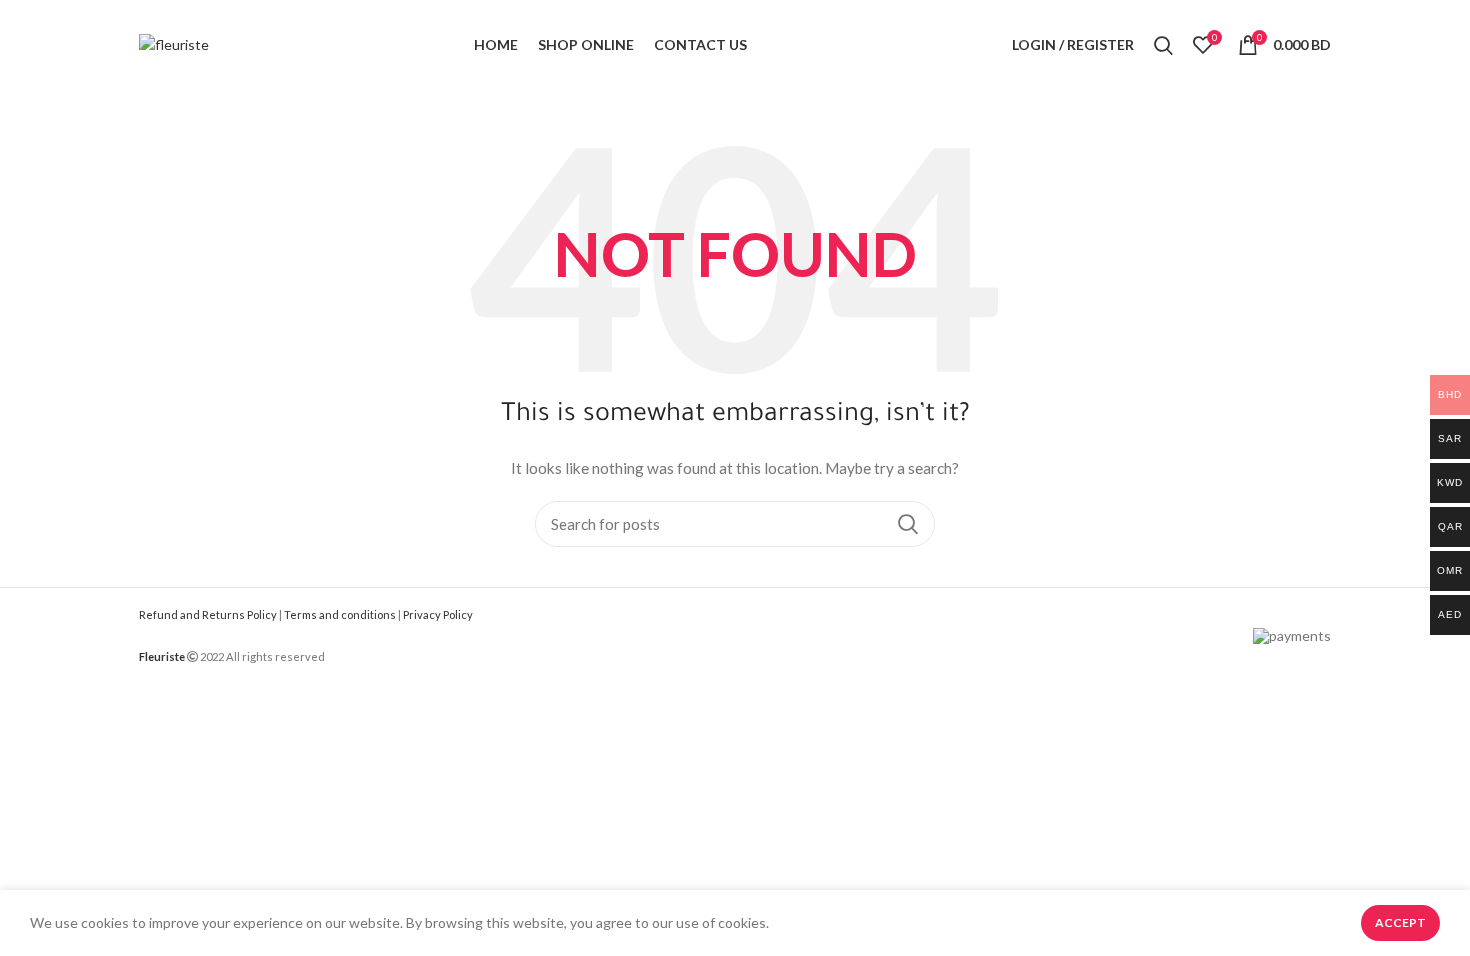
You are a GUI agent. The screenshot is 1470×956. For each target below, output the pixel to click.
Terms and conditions (340, 614)
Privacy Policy (438, 614)
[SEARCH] (908, 524)
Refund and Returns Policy (208, 614)
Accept (1400, 922)
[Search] (1163, 45)
